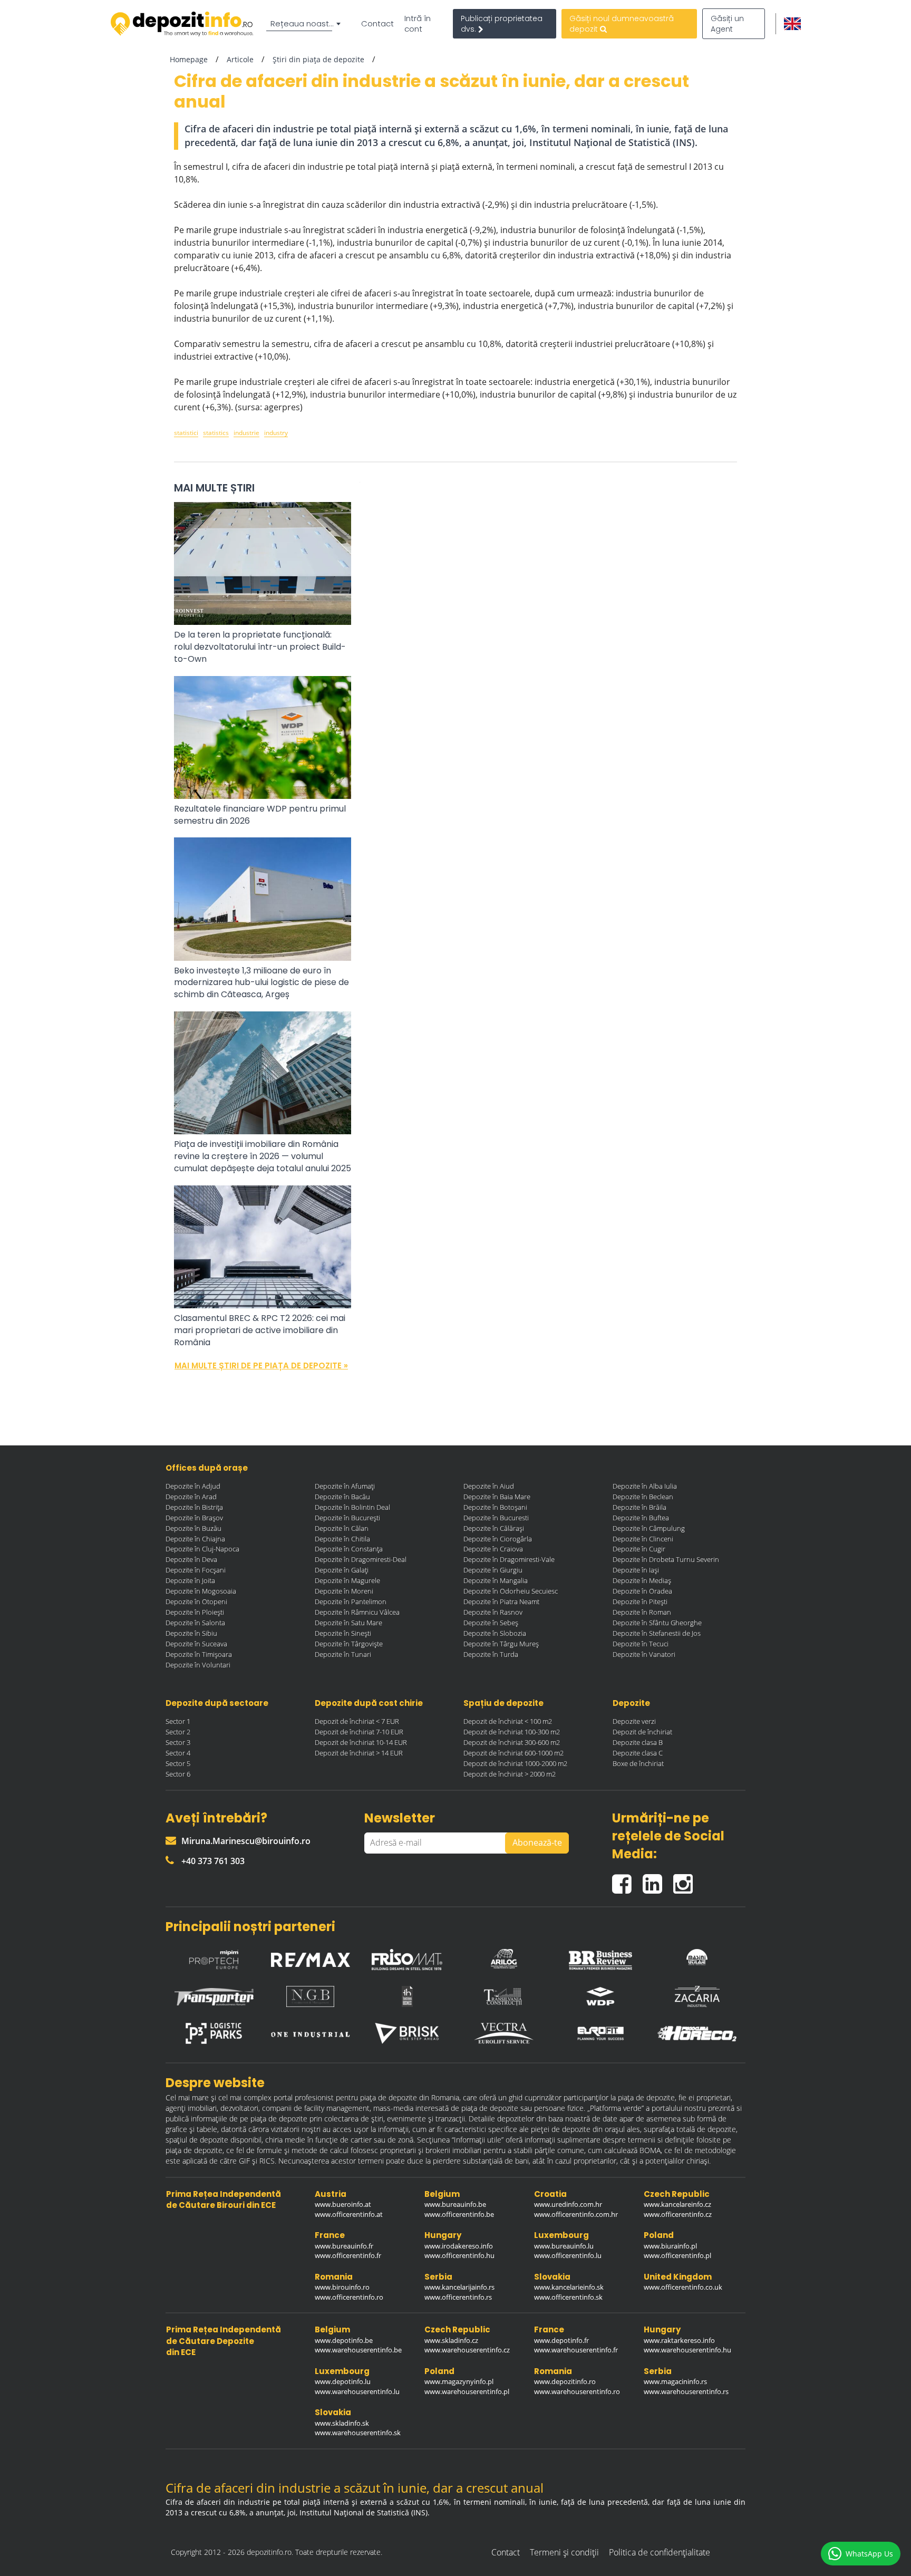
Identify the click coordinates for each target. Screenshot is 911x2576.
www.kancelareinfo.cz (677, 2204)
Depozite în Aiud (489, 1486)
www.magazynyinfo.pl (459, 2381)
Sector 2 (178, 1732)
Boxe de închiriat (638, 1763)
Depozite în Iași (636, 1570)
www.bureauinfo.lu (564, 2246)
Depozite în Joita (190, 1580)
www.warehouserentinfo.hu (687, 2350)
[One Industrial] (311, 2033)
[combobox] (305, 24)
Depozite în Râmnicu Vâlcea (357, 1612)
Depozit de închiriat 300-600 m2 (512, 1742)
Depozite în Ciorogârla (498, 1539)
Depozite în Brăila (639, 1507)
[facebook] (627, 1880)
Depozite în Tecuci (641, 1644)
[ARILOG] (504, 1957)
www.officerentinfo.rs (458, 2297)
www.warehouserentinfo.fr (576, 2350)
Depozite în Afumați (345, 1486)
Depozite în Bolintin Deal (352, 1507)
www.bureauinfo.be (455, 2204)
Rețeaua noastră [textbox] (304, 23)
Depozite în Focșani (196, 1570)
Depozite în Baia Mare (497, 1497)
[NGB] (311, 1996)
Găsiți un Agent (727, 24)
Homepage (189, 59)
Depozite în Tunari (343, 1654)
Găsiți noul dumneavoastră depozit (622, 24)
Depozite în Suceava (196, 1644)
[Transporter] (214, 1997)
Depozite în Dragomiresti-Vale (509, 1559)
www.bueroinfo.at (343, 2204)
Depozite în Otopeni (196, 1601)
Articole (240, 59)
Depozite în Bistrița (194, 1507)
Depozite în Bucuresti (496, 1518)
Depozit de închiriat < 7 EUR (357, 1721)
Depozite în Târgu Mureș (501, 1644)
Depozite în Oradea (642, 1591)
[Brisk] (407, 2033)
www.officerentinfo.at (349, 2214)
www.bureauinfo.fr (344, 2246)
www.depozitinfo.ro (565, 2381)
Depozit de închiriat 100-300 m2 (512, 1732)
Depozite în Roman (642, 1612)
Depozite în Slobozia (495, 1633)
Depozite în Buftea (641, 1518)
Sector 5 (178, 1763)
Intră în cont (418, 24)
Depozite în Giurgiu (493, 1570)
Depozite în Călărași (494, 1528)
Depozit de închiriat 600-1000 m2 (513, 1753)
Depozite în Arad (191, 1497)
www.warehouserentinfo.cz (467, 2350)
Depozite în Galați (342, 1570)
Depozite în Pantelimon (351, 1601)
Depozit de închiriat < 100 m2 (508, 1721)
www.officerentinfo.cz (678, 2214)
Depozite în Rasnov (493, 1612)
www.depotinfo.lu (343, 2381)
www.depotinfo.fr (561, 2340)
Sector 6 (178, 1774)
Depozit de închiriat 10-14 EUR (361, 1742)
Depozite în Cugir (639, 1549)
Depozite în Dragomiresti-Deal (361, 1559)
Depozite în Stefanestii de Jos (657, 1633)
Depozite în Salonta (195, 1623)
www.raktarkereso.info (679, 2340)
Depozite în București (347, 1518)
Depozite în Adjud (193, 1486)
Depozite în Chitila (342, 1539)
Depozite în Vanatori (644, 1654)
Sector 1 (178, 1721)
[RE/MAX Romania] (311, 1957)
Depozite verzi (634, 1721)
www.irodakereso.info (459, 2246)
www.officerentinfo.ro (349, 2297)
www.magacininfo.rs (675, 2381)
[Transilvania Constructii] (504, 1996)
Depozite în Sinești (343, 1633)
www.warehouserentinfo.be (358, 2350)
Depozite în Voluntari (198, 1665)
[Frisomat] (407, 1957)
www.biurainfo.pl (670, 2246)
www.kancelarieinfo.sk (569, 2287)
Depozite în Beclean (643, 1497)
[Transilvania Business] (407, 1996)
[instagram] (686, 1880)
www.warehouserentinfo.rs (686, 2391)
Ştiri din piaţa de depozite (318, 59)
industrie (246, 433)
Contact (377, 24)
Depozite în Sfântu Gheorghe (657, 1623)
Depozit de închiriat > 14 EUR (359, 1753)
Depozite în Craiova (493, 1549)
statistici (186, 433)
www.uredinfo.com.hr (568, 2204)
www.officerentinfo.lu (568, 2255)
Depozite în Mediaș (642, 1580)
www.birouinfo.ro (342, 2287)
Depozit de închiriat (642, 1732)
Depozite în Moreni (344, 1591)
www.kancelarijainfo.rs (459, 2287)
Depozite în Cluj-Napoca (202, 1549)
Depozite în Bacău (342, 1497)
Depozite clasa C (638, 1753)
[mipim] (214, 1957)
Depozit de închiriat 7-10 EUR (359, 1732)
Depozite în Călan (342, 1528)
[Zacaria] (697, 1996)
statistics (216, 433)
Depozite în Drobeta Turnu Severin (666, 1559)
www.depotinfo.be (344, 2340)
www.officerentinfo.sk (568, 2297)
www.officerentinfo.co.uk (683, 2287)
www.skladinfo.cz (451, 2340)
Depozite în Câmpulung (649, 1528)
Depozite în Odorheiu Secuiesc (511, 1591)
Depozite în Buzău (193, 1528)
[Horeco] (697, 2034)
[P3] (214, 2033)
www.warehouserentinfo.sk (358, 2433)
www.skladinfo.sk (342, 2423)
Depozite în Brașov (194, 1518)
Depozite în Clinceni (643, 1539)
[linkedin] (658, 1880)
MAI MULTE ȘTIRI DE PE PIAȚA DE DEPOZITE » (261, 1366)
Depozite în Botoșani (495, 1507)
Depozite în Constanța (349, 1549)
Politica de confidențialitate (660, 2552)
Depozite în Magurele (347, 1580)
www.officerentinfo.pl (677, 2255)
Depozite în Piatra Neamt (501, 1601)
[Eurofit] (600, 2033)
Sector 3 (178, 1742)
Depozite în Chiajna (195, 1539)
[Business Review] (600, 1957)
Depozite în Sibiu (191, 1633)
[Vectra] (504, 2033)
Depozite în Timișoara (199, 1654)
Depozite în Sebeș (491, 1623)
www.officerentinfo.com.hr (576, 2214)
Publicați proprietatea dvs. (502, 24)
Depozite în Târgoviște (349, 1644)
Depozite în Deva (191, 1559)
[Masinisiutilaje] (697, 1957)
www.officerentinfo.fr (348, 2255)
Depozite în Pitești (640, 1601)
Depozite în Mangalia (496, 1580)
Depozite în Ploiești (195, 1612)
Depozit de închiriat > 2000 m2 (510, 1774)
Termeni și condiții (564, 2552)
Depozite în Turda (491, 1654)
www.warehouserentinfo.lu (357, 2391)
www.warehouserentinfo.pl (467, 2391)
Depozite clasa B (638, 1742)
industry (276, 433)
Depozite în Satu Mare (348, 1623)
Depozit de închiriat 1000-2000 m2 (515, 1763)
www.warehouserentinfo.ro (577, 2391)
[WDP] (600, 1996)
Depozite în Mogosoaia (201, 1591)
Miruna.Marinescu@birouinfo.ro (246, 1841)
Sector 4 (178, 1753)
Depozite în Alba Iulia (645, 1486)
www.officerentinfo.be (459, 2214)
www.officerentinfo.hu (459, 2255)
